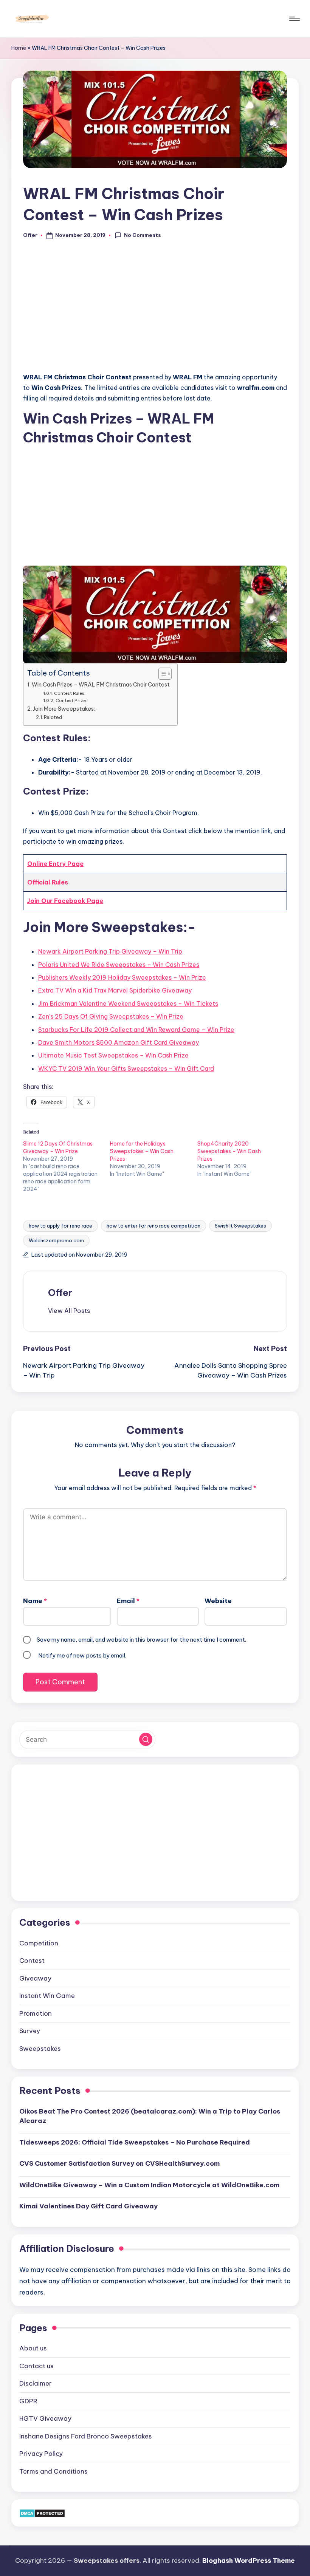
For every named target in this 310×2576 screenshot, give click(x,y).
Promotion (36, 2013)
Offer (60, 1293)
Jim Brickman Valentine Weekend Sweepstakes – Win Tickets (128, 1003)
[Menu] (294, 19)
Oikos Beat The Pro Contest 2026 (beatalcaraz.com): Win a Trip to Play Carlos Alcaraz (150, 2116)
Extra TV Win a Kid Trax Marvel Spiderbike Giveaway (115, 990)
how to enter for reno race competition (153, 1226)
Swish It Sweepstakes (240, 1226)
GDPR (28, 2401)
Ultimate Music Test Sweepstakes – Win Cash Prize (113, 1055)
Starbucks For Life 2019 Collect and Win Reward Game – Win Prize (136, 1030)
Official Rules (48, 882)
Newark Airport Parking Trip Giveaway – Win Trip (110, 951)
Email (128, 1601)
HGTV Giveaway (45, 2418)
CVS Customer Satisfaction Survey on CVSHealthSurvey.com (119, 2163)
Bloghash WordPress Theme (249, 2561)
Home (19, 48)
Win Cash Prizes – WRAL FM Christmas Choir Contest (101, 685)
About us (33, 2348)
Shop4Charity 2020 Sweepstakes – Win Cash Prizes (229, 1151)
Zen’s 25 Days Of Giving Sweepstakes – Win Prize (111, 1016)
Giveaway (35, 1978)
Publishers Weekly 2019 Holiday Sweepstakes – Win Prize (122, 977)
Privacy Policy (41, 2454)
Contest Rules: (70, 693)
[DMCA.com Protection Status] (42, 2513)
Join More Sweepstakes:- (66, 709)
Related (53, 717)
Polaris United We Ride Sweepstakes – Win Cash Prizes (119, 965)
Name (35, 1601)
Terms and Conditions (53, 2471)
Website (218, 1601)
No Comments (143, 235)
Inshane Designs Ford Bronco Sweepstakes (86, 2436)
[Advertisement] (155, 310)
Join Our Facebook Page (65, 901)
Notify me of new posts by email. (82, 1655)
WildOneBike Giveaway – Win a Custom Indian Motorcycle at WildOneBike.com (149, 2185)
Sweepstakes (40, 2049)
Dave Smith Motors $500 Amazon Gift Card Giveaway (119, 1042)
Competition (39, 1943)
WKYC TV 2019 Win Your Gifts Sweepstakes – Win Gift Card (126, 1068)
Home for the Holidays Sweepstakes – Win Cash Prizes (142, 1151)
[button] (69, 1311)
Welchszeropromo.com (56, 1240)
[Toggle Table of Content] (161, 674)
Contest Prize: (71, 700)
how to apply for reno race (60, 1226)
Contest (32, 1961)
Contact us (36, 2366)
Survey (30, 2031)
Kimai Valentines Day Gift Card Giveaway (88, 2206)
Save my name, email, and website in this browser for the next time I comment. (141, 1640)
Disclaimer (36, 2383)
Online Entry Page (55, 864)
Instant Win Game (47, 1996)
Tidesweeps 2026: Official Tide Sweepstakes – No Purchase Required (135, 2142)
